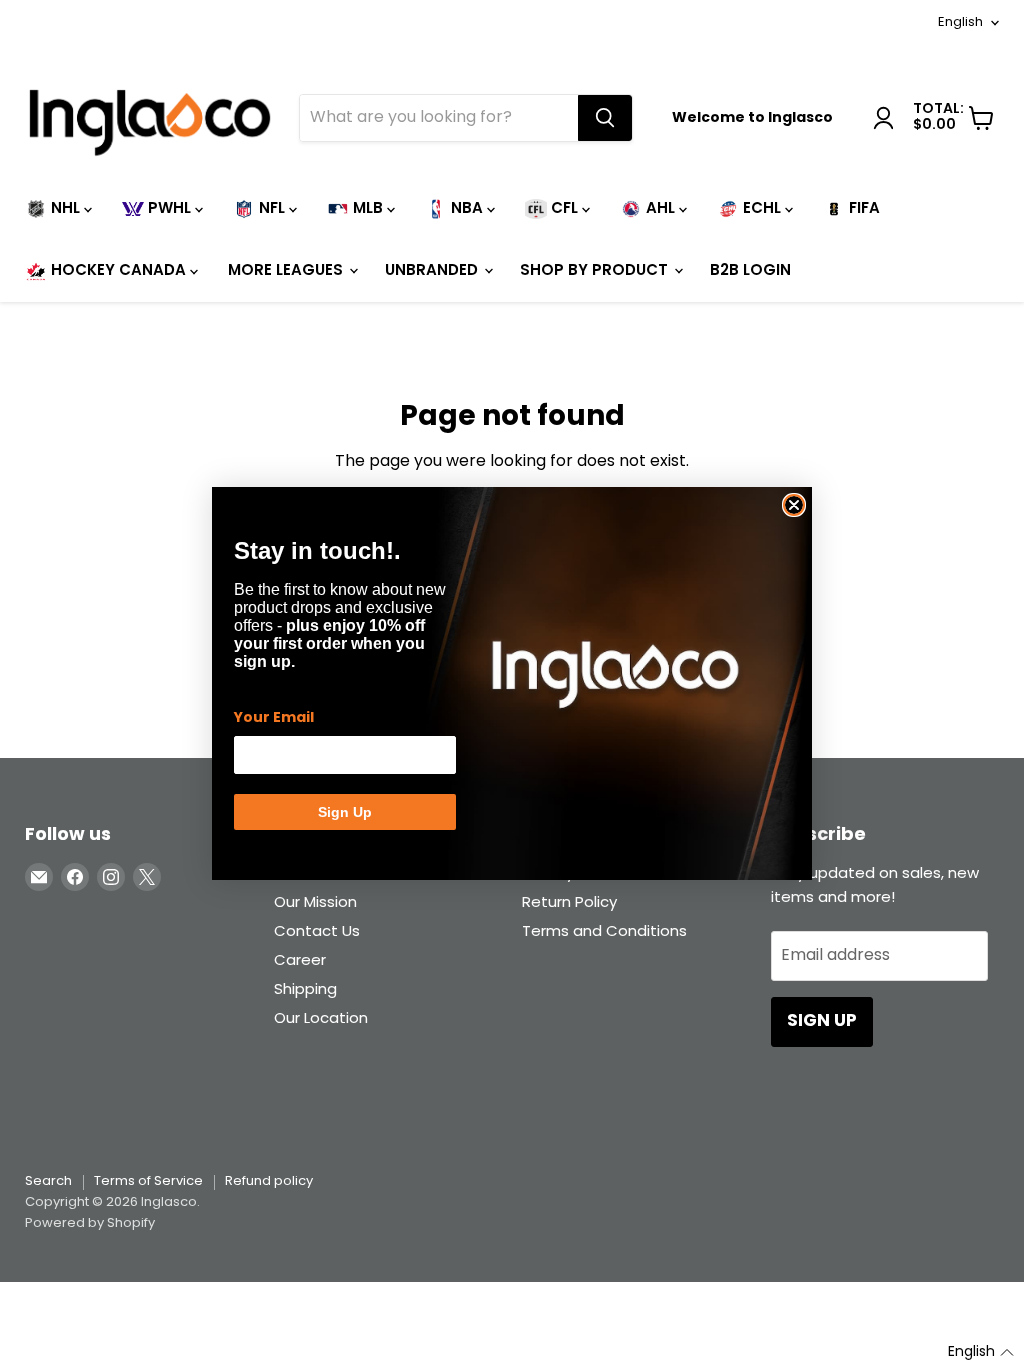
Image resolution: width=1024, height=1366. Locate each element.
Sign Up (345, 812)
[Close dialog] (794, 505)
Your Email (274, 718)
